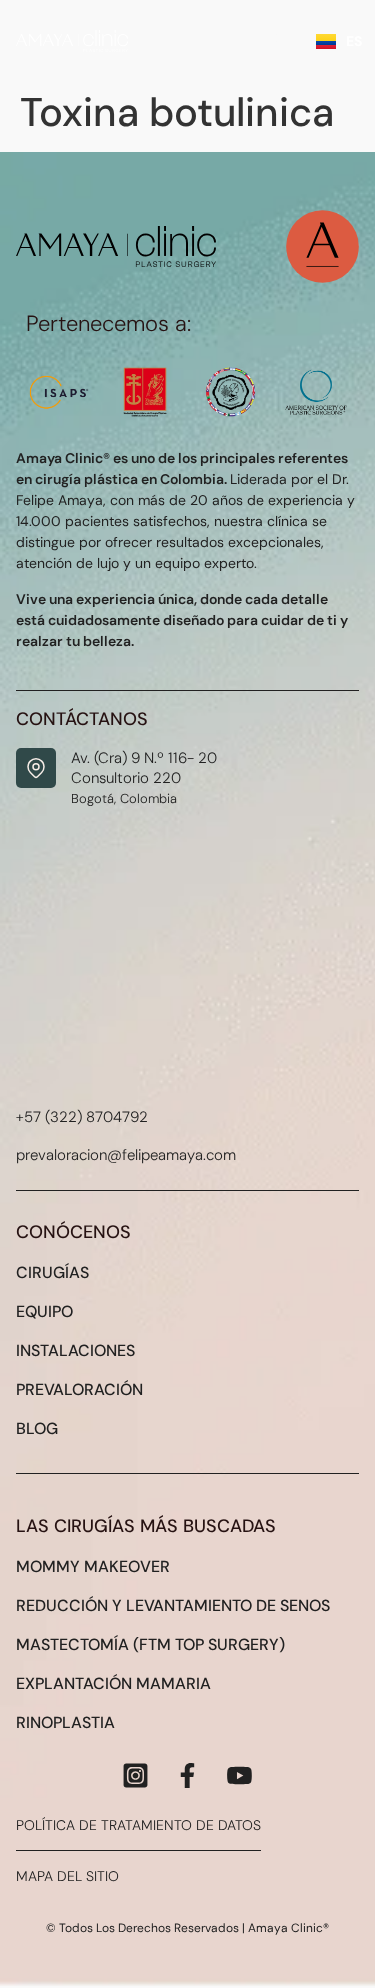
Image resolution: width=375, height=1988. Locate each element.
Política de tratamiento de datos (138, 1825)
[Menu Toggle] (286, 40)
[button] (330, 1941)
